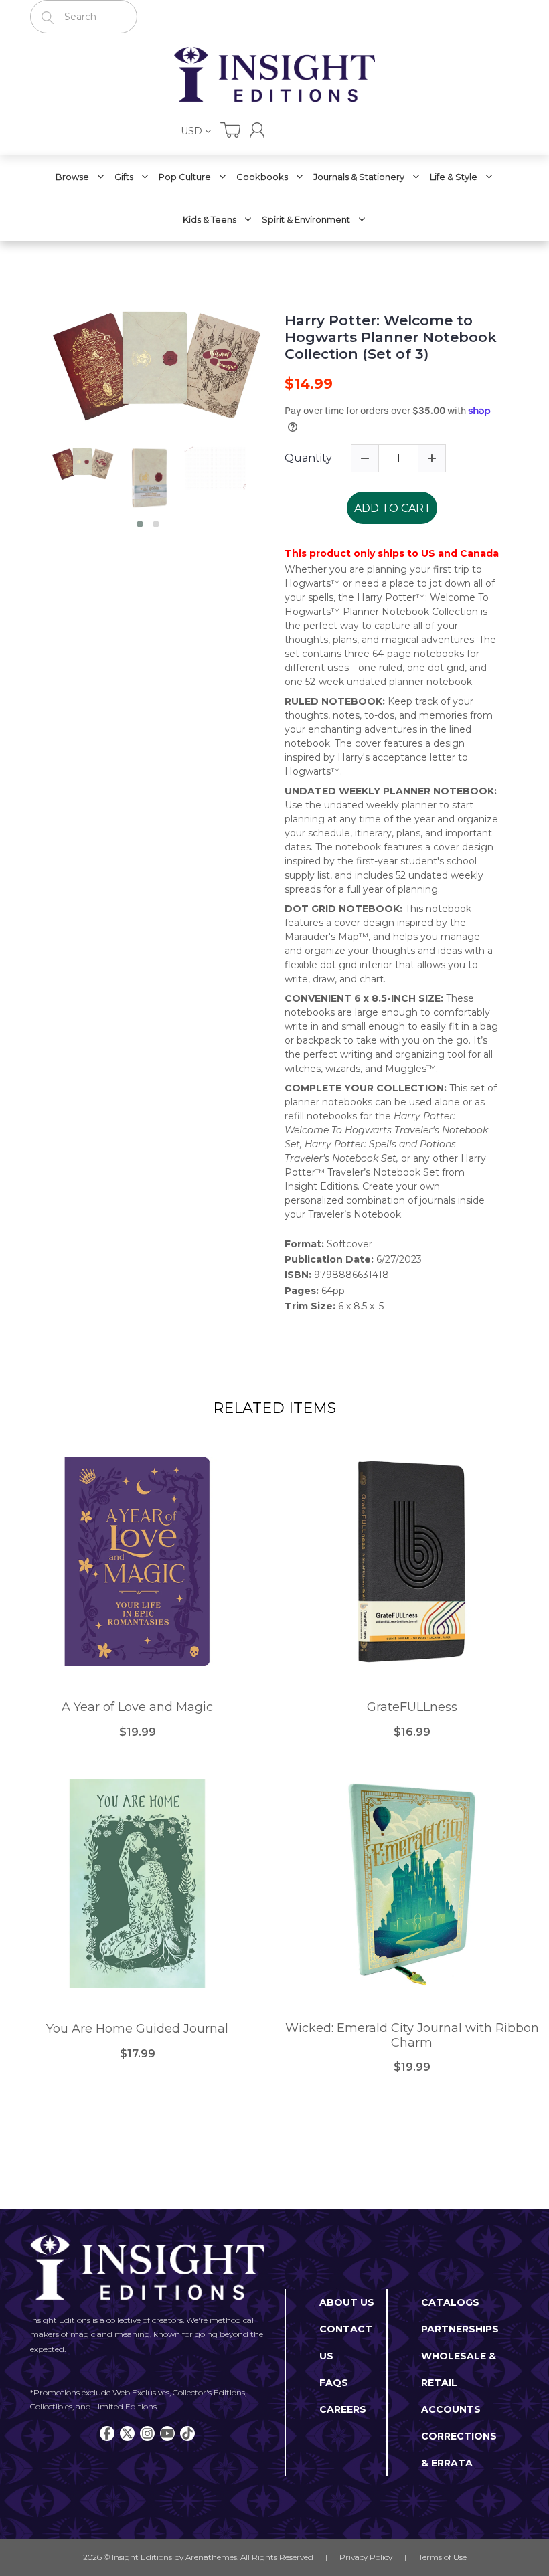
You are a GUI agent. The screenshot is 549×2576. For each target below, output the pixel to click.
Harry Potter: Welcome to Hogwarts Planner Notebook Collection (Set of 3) (391, 337)
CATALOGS (450, 2302)
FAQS (334, 2383)
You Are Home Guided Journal (137, 2029)
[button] (140, 524)
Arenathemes (211, 2557)
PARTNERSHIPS (460, 2329)
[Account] (257, 130)
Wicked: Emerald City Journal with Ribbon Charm (412, 2036)
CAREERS (343, 2409)
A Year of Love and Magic (137, 1707)
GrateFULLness (412, 1707)
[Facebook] (107, 2433)
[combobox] (84, 17)
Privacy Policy (366, 2557)
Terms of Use (443, 2557)
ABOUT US (347, 2302)
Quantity (308, 458)
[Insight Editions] (274, 74)
